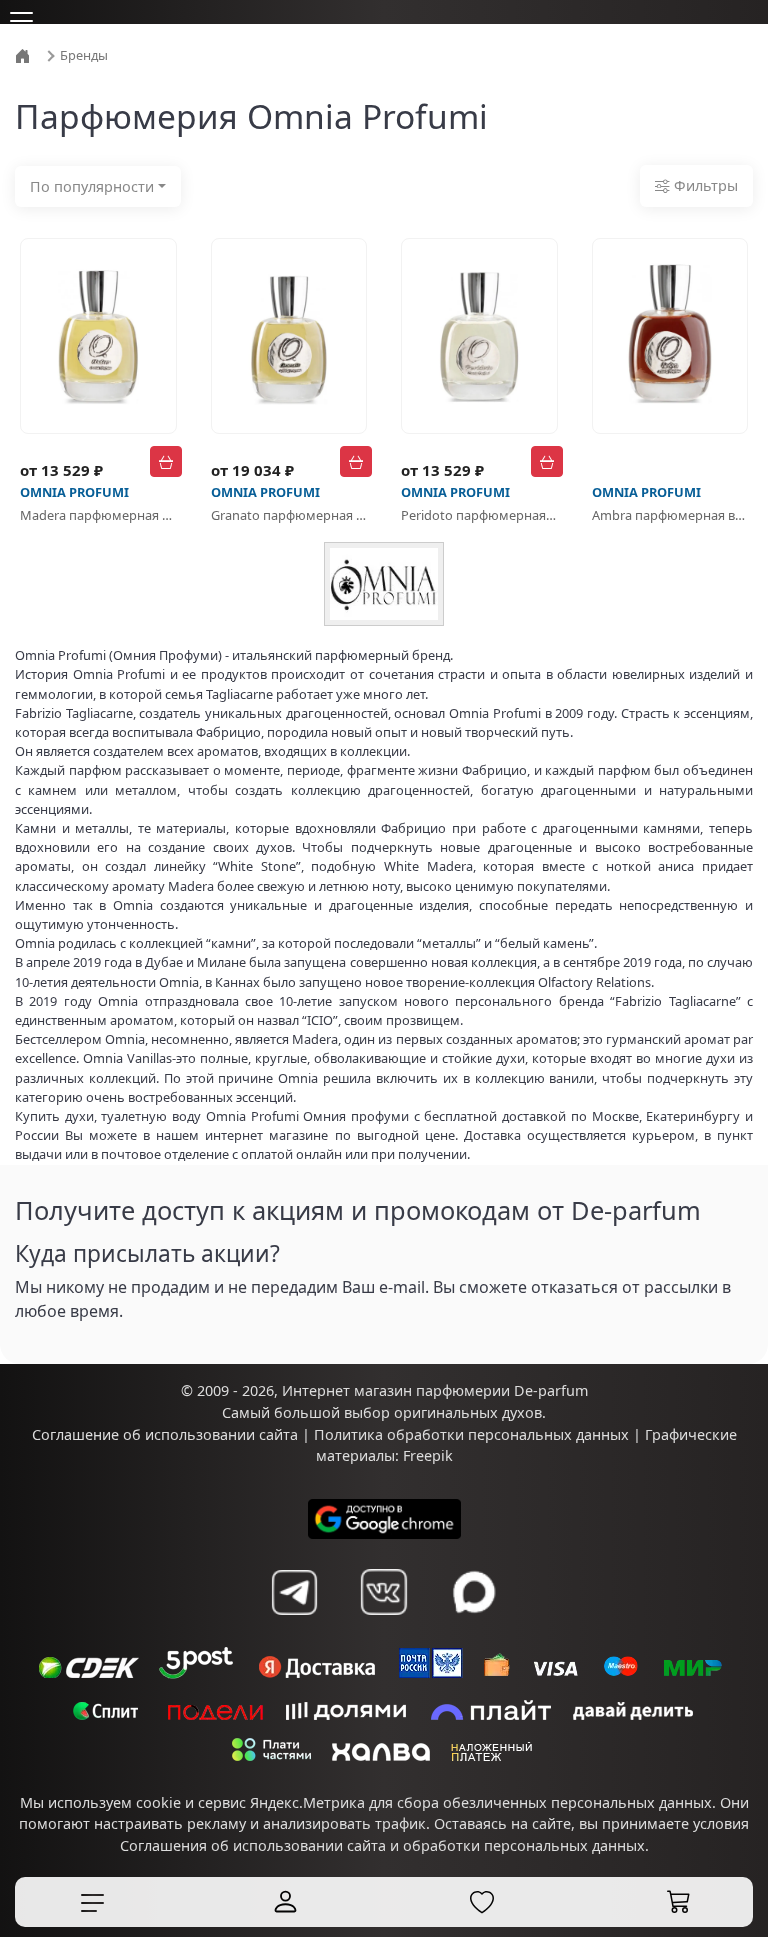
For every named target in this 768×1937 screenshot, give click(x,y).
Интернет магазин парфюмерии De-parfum (435, 1390)
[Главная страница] (25, 54)
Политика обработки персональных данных (471, 1434)
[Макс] (474, 1592)
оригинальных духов (468, 1412)
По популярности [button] (92, 186)
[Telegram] (294, 1592)
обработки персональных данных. (526, 1845)
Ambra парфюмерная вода (670, 515)
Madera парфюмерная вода (98, 515)
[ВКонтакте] (384, 1592)
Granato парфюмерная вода (289, 515)
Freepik (428, 1455)
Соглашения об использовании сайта (253, 1845)
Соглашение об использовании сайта (165, 1434)
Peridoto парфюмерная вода (479, 515)
